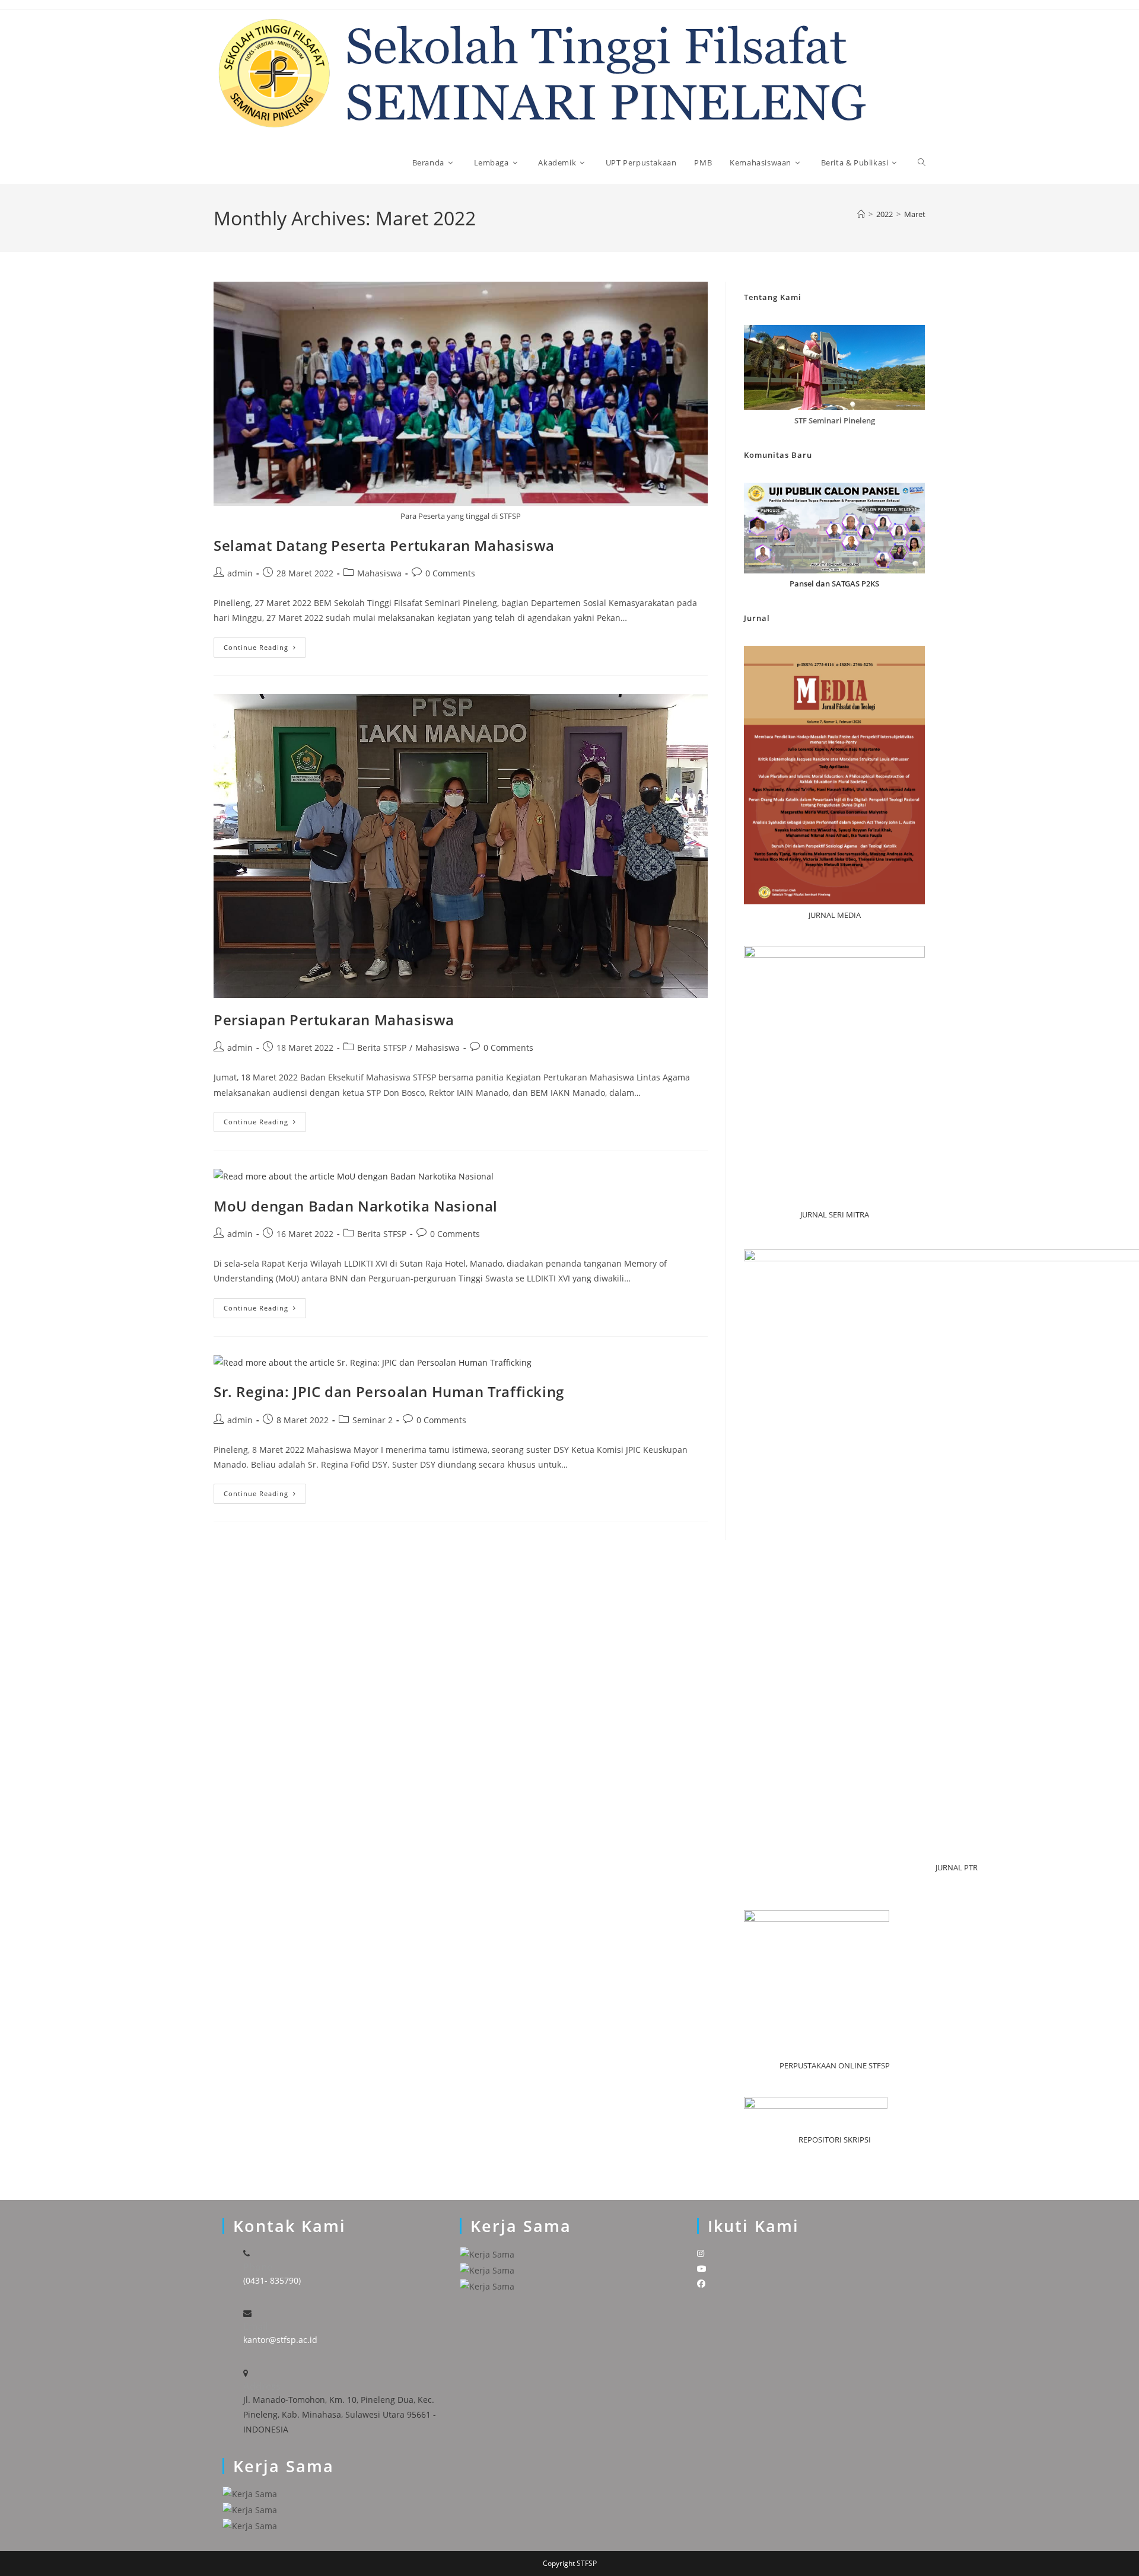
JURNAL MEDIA (835, 915)
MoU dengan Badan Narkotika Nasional (356, 1206)
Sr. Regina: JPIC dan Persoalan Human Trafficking (389, 1391)
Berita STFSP (382, 1048)
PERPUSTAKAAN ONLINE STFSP (835, 2065)
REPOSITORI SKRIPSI (835, 2140)
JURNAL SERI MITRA (835, 1214)
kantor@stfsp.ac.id (280, 2340)
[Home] (861, 214)
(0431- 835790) (272, 2280)
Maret (915, 214)
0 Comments (450, 573)
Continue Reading (265, 650)
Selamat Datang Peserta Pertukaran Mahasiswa (384, 545)
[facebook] (701, 2283)
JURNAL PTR (957, 1867)
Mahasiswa (379, 573)
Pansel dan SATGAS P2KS (834, 584)
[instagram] (701, 2253)
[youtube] (702, 2269)
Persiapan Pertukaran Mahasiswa (334, 1020)
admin (240, 573)
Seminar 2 (373, 1420)
